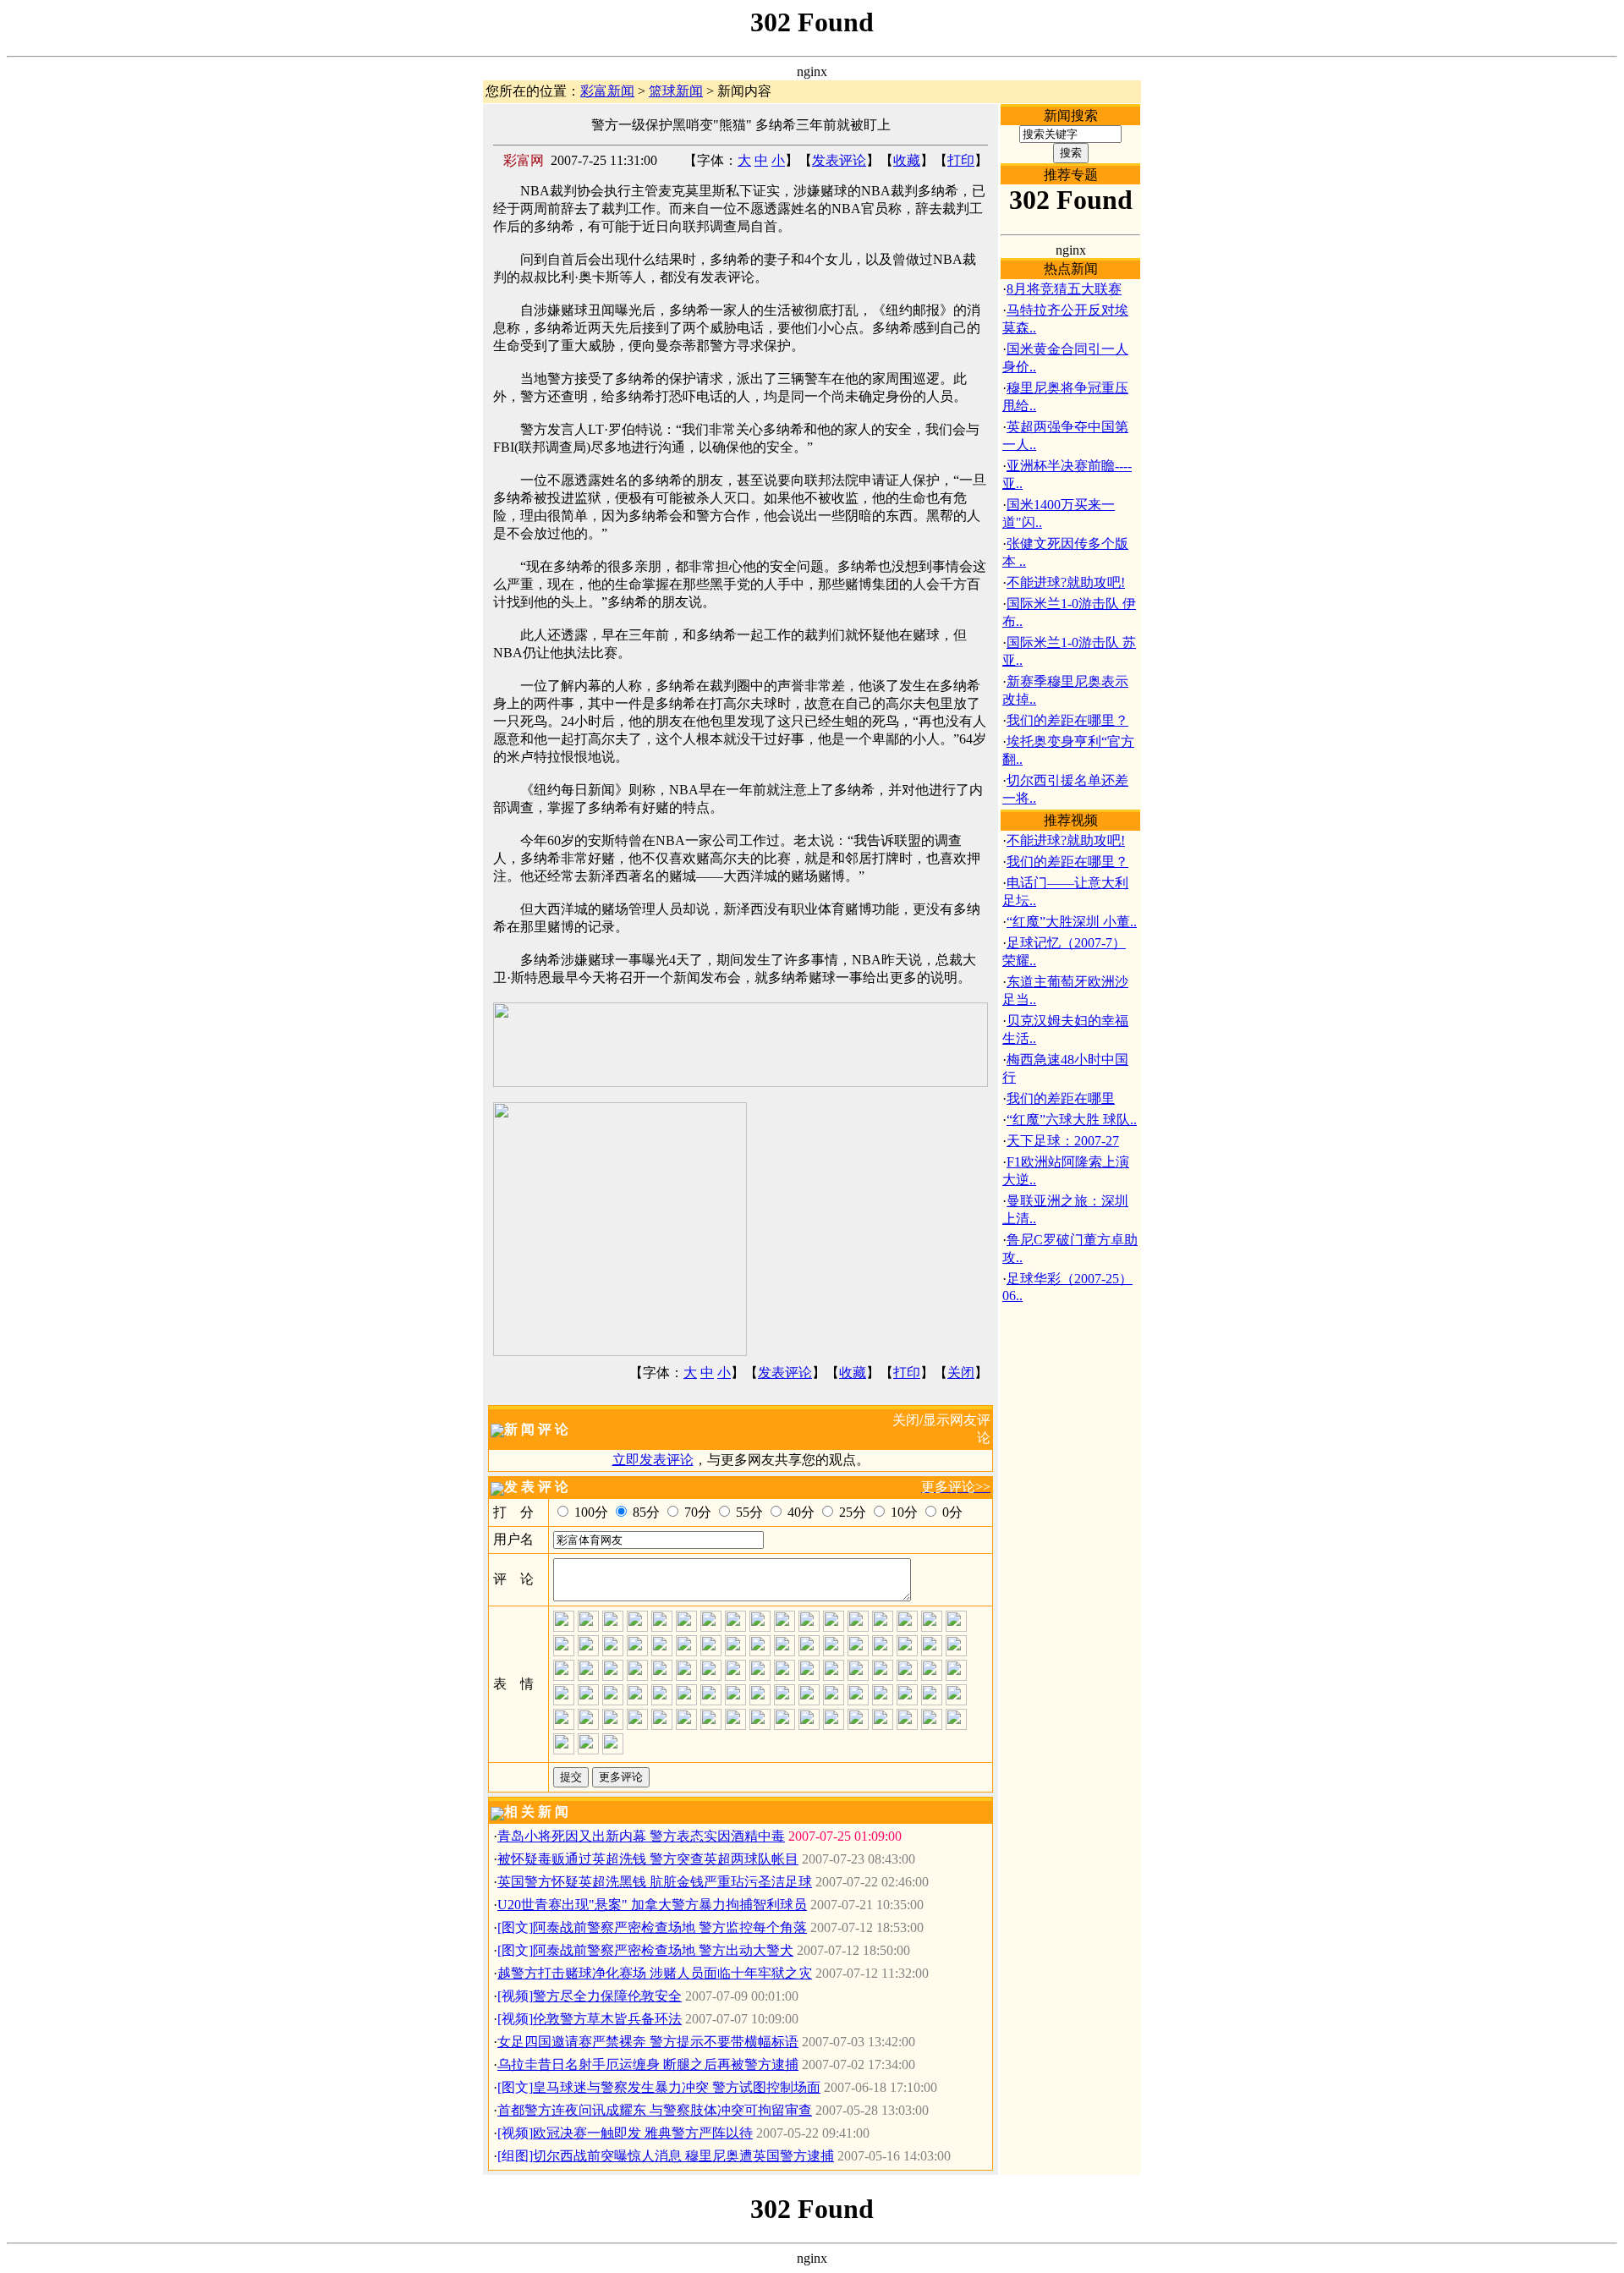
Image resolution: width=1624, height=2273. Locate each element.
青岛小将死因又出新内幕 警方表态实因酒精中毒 (641, 1836)
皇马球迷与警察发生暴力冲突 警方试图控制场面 (677, 2087)
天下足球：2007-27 (1063, 1141)
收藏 (907, 160)
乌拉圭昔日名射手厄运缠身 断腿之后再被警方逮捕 (648, 2064)
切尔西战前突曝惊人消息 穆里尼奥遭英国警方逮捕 (683, 2156)
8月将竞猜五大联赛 (1064, 289)
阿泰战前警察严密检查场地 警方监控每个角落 (670, 1927)
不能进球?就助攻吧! (1066, 582)
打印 (961, 160)
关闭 (961, 1373)
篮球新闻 (676, 91)
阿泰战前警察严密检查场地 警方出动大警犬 (663, 1950)
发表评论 (839, 160)
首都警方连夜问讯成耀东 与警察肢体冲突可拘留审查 (655, 2110)
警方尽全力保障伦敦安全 (607, 1996)
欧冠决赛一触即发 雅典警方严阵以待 (643, 2133)
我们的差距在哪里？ (1067, 720)
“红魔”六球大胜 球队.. (1072, 1120)
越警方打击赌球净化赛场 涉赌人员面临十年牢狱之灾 (655, 1973)
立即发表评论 (653, 1460)
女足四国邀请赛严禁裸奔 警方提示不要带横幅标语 (648, 2042)
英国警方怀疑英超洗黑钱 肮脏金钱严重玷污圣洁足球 (655, 1882)
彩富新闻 (607, 91)
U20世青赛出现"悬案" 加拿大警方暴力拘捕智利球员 (652, 1905)
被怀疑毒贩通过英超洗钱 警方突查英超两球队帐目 (648, 1859)
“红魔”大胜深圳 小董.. (1072, 922)
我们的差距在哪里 (1061, 1098)
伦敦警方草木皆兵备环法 (607, 2019)
